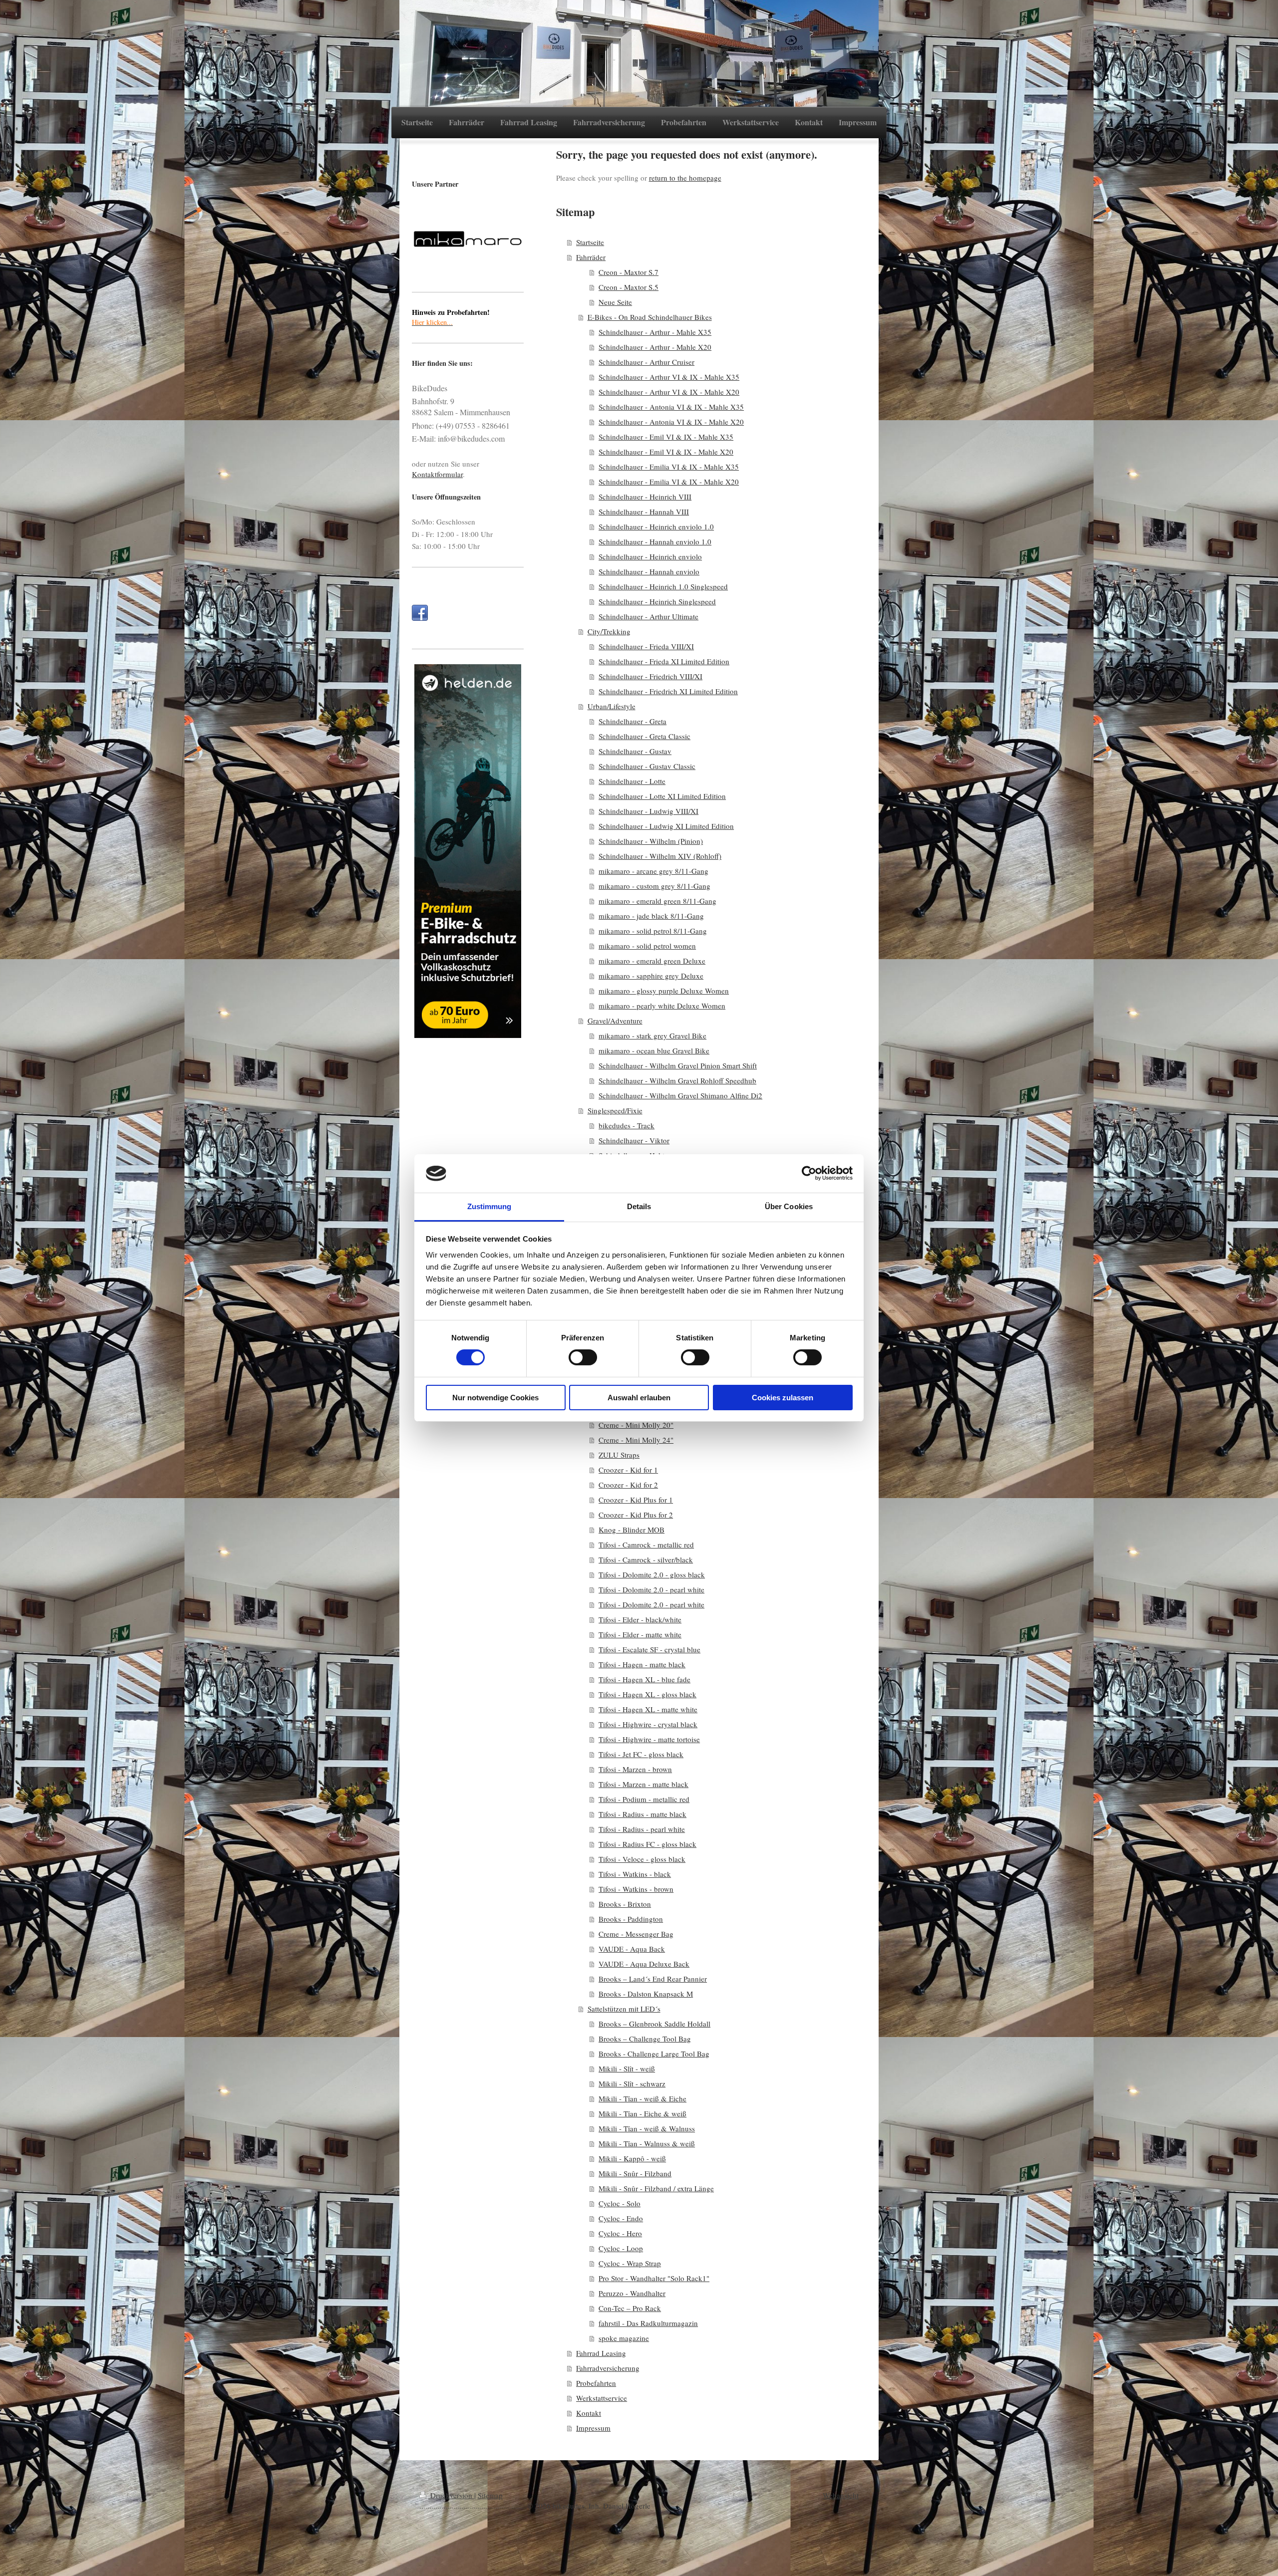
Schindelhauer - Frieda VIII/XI (646, 646)
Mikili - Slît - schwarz (632, 2083)
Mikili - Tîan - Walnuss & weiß (647, 2143)
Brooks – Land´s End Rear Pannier (653, 1979)
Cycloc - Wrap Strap (630, 2263)
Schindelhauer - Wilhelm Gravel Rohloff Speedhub (677, 1080)
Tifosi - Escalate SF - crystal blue (649, 1649)
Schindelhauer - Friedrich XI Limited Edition (668, 691)
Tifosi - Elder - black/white (640, 1619)
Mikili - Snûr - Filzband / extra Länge (656, 2188)
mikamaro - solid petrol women (647, 946)
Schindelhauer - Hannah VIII (644, 512)
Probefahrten (596, 2383)
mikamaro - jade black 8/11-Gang (651, 916)
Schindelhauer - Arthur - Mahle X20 (655, 347)
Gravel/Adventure (615, 1021)
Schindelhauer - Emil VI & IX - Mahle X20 (666, 452)
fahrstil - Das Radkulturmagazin (648, 2323)
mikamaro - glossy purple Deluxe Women (664, 991)
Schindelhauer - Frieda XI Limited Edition (664, 661)
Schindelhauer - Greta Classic (644, 736)
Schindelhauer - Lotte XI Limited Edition (662, 796)
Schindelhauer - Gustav (635, 751)
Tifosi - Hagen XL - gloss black (647, 1694)
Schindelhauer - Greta (633, 721)
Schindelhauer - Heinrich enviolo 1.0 (656, 526)
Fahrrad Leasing (601, 2353)
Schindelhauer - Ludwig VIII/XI (648, 811)
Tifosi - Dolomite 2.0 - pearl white (651, 1589)
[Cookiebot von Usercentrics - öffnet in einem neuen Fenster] (809, 1173)
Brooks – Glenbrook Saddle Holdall (654, 2024)
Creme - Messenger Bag (636, 1934)
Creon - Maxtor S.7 (629, 272)
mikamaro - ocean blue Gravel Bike (654, 1050)
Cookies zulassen (783, 1398)
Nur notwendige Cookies (495, 1398)
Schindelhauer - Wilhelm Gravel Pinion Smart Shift (678, 1065)
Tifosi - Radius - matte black (642, 1814)
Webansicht (841, 2495)
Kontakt (589, 2413)
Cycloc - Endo (621, 2218)
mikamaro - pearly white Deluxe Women (662, 1006)
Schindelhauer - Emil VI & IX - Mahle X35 (666, 437)
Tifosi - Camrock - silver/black (646, 1559)
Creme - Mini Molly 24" (636, 1440)
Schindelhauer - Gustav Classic (647, 766)
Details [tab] (639, 1206)
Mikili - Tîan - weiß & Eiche (642, 2098)
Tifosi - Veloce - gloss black (642, 1859)
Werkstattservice (602, 2398)
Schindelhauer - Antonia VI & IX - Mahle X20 (671, 422)
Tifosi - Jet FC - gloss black (641, 1754)
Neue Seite (615, 302)
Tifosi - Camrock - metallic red (646, 1545)
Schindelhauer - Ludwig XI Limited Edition (666, 826)
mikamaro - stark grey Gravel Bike (652, 1035)
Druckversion (451, 2495)
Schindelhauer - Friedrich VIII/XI (650, 676)
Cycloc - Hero (620, 2233)
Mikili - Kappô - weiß (632, 2158)
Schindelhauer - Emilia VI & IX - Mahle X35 (669, 467)
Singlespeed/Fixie (615, 1110)
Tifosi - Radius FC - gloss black (647, 1844)
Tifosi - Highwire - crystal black (648, 1724)
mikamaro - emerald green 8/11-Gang (657, 901)
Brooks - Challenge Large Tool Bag (654, 2054)
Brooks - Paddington (631, 1919)
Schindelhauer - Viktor (634, 1140)
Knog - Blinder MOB (632, 1530)
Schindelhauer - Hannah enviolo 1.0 (655, 541)
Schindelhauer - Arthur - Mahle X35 (655, 332)
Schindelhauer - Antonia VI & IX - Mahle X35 (671, 407)
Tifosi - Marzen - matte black (643, 1784)
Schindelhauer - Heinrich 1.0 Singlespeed (663, 586)
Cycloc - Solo (620, 2203)
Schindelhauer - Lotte (632, 781)
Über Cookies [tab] (789, 1206)
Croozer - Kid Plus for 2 (636, 1515)
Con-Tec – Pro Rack (630, 2308)
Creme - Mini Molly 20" (636, 1425)
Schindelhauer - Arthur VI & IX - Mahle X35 (669, 377)
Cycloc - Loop (621, 2248)
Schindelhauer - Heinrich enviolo (650, 556)
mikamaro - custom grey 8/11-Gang (654, 886)
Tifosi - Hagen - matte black (642, 1664)
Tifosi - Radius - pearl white (642, 1829)
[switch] (583, 1357)
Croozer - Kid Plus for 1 (636, 1500)
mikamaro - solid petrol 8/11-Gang (653, 931)
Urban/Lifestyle (612, 706)
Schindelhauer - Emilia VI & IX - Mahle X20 (669, 482)
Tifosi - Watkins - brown (636, 1889)
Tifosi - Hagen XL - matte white (648, 1709)
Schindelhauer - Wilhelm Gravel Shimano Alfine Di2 (680, 1095)
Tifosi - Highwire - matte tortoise (649, 1739)
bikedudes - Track (627, 1125)
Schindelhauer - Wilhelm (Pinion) (651, 841)
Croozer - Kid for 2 (628, 1485)
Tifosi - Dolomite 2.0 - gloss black (652, 1574)
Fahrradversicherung (608, 2368)
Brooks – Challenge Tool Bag (645, 2039)
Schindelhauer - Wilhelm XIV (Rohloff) (660, 856)
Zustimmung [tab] (489, 1206)
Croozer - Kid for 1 (628, 1470)
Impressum (593, 2428)
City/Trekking (609, 631)
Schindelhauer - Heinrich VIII (645, 497)
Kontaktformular (437, 474)
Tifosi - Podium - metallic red (644, 1799)
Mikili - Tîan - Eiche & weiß (642, 2113)
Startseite (590, 242)
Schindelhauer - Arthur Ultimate (648, 616)
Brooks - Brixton (625, 1904)
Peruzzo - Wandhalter (632, 2293)
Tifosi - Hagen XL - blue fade (644, 1679)
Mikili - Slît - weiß (627, 2068)
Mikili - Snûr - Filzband (635, 2173)
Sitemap (490, 2495)
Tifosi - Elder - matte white (640, 1634)
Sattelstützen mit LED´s (624, 2009)
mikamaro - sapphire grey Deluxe (651, 976)
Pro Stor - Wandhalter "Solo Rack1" (654, 2278)
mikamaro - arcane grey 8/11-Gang (653, 871)
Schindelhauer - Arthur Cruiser (646, 362)
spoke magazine (624, 2338)
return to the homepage (685, 178)
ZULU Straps (619, 1455)
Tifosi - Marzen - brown (635, 1769)
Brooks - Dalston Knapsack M (646, 1994)
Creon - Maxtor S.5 (629, 287)
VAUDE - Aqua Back (632, 1949)
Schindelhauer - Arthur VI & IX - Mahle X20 (669, 392)
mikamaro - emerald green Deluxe (652, 961)
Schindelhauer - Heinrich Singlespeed (657, 601)
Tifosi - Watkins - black (635, 1874)
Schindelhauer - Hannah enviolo (649, 571)
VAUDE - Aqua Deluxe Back (644, 1964)
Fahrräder (591, 257)
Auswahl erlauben (639, 1398)
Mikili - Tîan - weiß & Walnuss (647, 2128)
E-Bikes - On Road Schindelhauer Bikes (650, 317)
